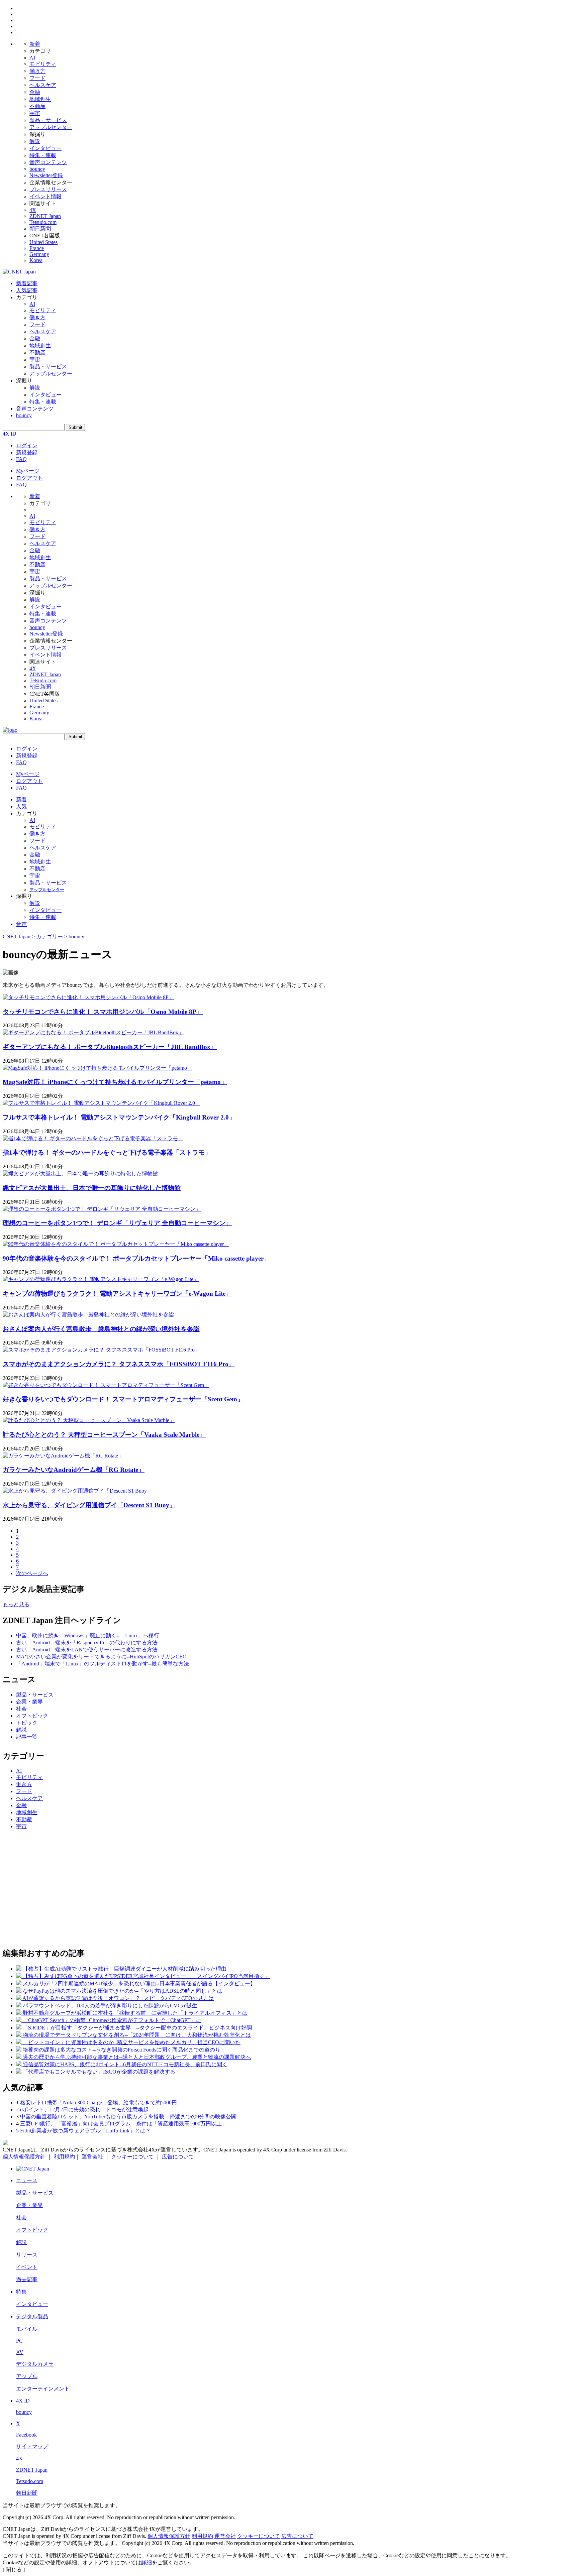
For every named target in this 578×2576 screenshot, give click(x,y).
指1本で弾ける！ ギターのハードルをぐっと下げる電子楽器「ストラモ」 (107, 1152)
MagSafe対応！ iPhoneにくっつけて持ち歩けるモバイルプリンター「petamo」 (115, 1082)
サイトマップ (32, 2446)
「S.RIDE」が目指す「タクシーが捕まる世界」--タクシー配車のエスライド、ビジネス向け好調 (137, 2028)
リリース (27, 2255)
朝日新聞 (40, 228)
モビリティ (43, 64)
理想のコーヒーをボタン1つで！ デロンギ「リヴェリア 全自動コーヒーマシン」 (117, 1223)
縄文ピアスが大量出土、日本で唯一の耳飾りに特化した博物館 (92, 1188)
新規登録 (27, 452)
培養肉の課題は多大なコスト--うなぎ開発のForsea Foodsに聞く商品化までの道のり (122, 2050)
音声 (21, 924)
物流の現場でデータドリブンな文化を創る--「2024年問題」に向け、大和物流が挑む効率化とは (137, 2035)
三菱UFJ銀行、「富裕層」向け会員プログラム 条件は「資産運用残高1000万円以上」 (124, 2124)
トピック (27, 1723)
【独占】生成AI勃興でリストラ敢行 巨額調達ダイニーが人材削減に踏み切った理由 (125, 1969)
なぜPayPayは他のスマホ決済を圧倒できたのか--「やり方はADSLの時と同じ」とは (123, 1991)
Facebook (26, 2435)
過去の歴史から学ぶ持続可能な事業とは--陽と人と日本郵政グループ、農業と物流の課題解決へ (137, 2057)
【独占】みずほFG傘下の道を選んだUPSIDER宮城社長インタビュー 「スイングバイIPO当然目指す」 (146, 1976)
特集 (21, 2292)
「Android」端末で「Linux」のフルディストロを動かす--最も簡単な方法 (103, 1664)
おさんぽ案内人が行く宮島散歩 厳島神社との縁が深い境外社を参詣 (101, 1329)
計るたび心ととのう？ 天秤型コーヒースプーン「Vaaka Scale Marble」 (104, 1435)
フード (37, 78)
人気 (21, 806)
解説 (35, 141)
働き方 (37, 71)
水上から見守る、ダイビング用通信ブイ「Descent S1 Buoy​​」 (89, 1505)
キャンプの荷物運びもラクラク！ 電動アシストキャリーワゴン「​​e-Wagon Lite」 (117, 1294)
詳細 (147, 2562)
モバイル (27, 2329)
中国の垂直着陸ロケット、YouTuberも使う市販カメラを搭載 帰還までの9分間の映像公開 (128, 2117)
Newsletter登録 (46, 175)
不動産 (37, 106)
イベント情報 (45, 196)
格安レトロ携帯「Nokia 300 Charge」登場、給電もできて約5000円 (99, 2102)
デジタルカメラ (35, 2364)
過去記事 (27, 2279)
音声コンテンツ (48, 162)
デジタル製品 (32, 2316)
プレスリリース (48, 189)
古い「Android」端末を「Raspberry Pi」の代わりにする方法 (87, 1643)
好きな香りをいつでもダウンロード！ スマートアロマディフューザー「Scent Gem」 (123, 1399)
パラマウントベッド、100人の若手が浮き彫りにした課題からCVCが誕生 (110, 2006)
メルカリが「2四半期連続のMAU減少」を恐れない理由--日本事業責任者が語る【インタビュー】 (139, 1983)
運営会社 (92, 2157)
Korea (36, 260)
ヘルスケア (43, 85)
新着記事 (27, 283)
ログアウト (29, 478)
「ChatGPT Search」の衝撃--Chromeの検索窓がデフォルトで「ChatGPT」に (112, 2020)
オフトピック (32, 1716)
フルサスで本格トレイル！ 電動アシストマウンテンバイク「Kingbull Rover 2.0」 (119, 1117)
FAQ (21, 459)
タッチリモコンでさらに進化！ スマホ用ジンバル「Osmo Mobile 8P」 (103, 1012)
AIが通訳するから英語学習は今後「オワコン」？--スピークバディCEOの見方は (118, 1998)
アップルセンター (51, 127)
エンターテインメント (43, 2389)
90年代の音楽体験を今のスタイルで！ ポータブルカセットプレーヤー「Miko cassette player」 (136, 1258)
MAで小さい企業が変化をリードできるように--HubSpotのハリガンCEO (101, 1657)
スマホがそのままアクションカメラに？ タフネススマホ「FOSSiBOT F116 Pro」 (119, 1364)
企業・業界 (29, 1702)
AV (20, 2352)
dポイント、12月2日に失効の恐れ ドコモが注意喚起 (84, 2110)
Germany (39, 254)
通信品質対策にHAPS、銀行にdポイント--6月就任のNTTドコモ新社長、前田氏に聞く (125, 2064)
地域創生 (40, 99)
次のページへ (32, 1573)
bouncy (37, 169)
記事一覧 (27, 1737)
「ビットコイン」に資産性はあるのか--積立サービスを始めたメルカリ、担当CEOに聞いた (132, 2042)
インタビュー (45, 148)
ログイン (27, 445)
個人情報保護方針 (24, 2157)
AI (32, 58)
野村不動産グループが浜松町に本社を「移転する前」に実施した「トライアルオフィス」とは (135, 2013)
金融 (35, 92)
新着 (35, 44)
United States (43, 242)
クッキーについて (132, 2157)
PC (19, 2341)
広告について (178, 2157)
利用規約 (64, 2157)
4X (33, 210)
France (37, 248)
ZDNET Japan (45, 216)
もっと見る (16, 1604)
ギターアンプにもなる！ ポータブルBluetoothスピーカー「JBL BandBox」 (110, 1047)
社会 (21, 1709)
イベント (27, 2267)
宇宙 (35, 113)
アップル (27, 2376)
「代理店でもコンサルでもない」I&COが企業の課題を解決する (99, 2072)
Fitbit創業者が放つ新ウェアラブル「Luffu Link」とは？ (85, 2131)
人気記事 (27, 290)
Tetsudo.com (43, 222)
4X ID (10, 434)
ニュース (27, 2180)
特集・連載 (43, 155)
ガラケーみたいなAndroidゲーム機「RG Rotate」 (74, 1470)
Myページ (28, 471)
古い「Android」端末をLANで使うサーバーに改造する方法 (87, 1650)
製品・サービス (48, 120)
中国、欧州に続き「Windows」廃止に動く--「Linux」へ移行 (88, 1635)
